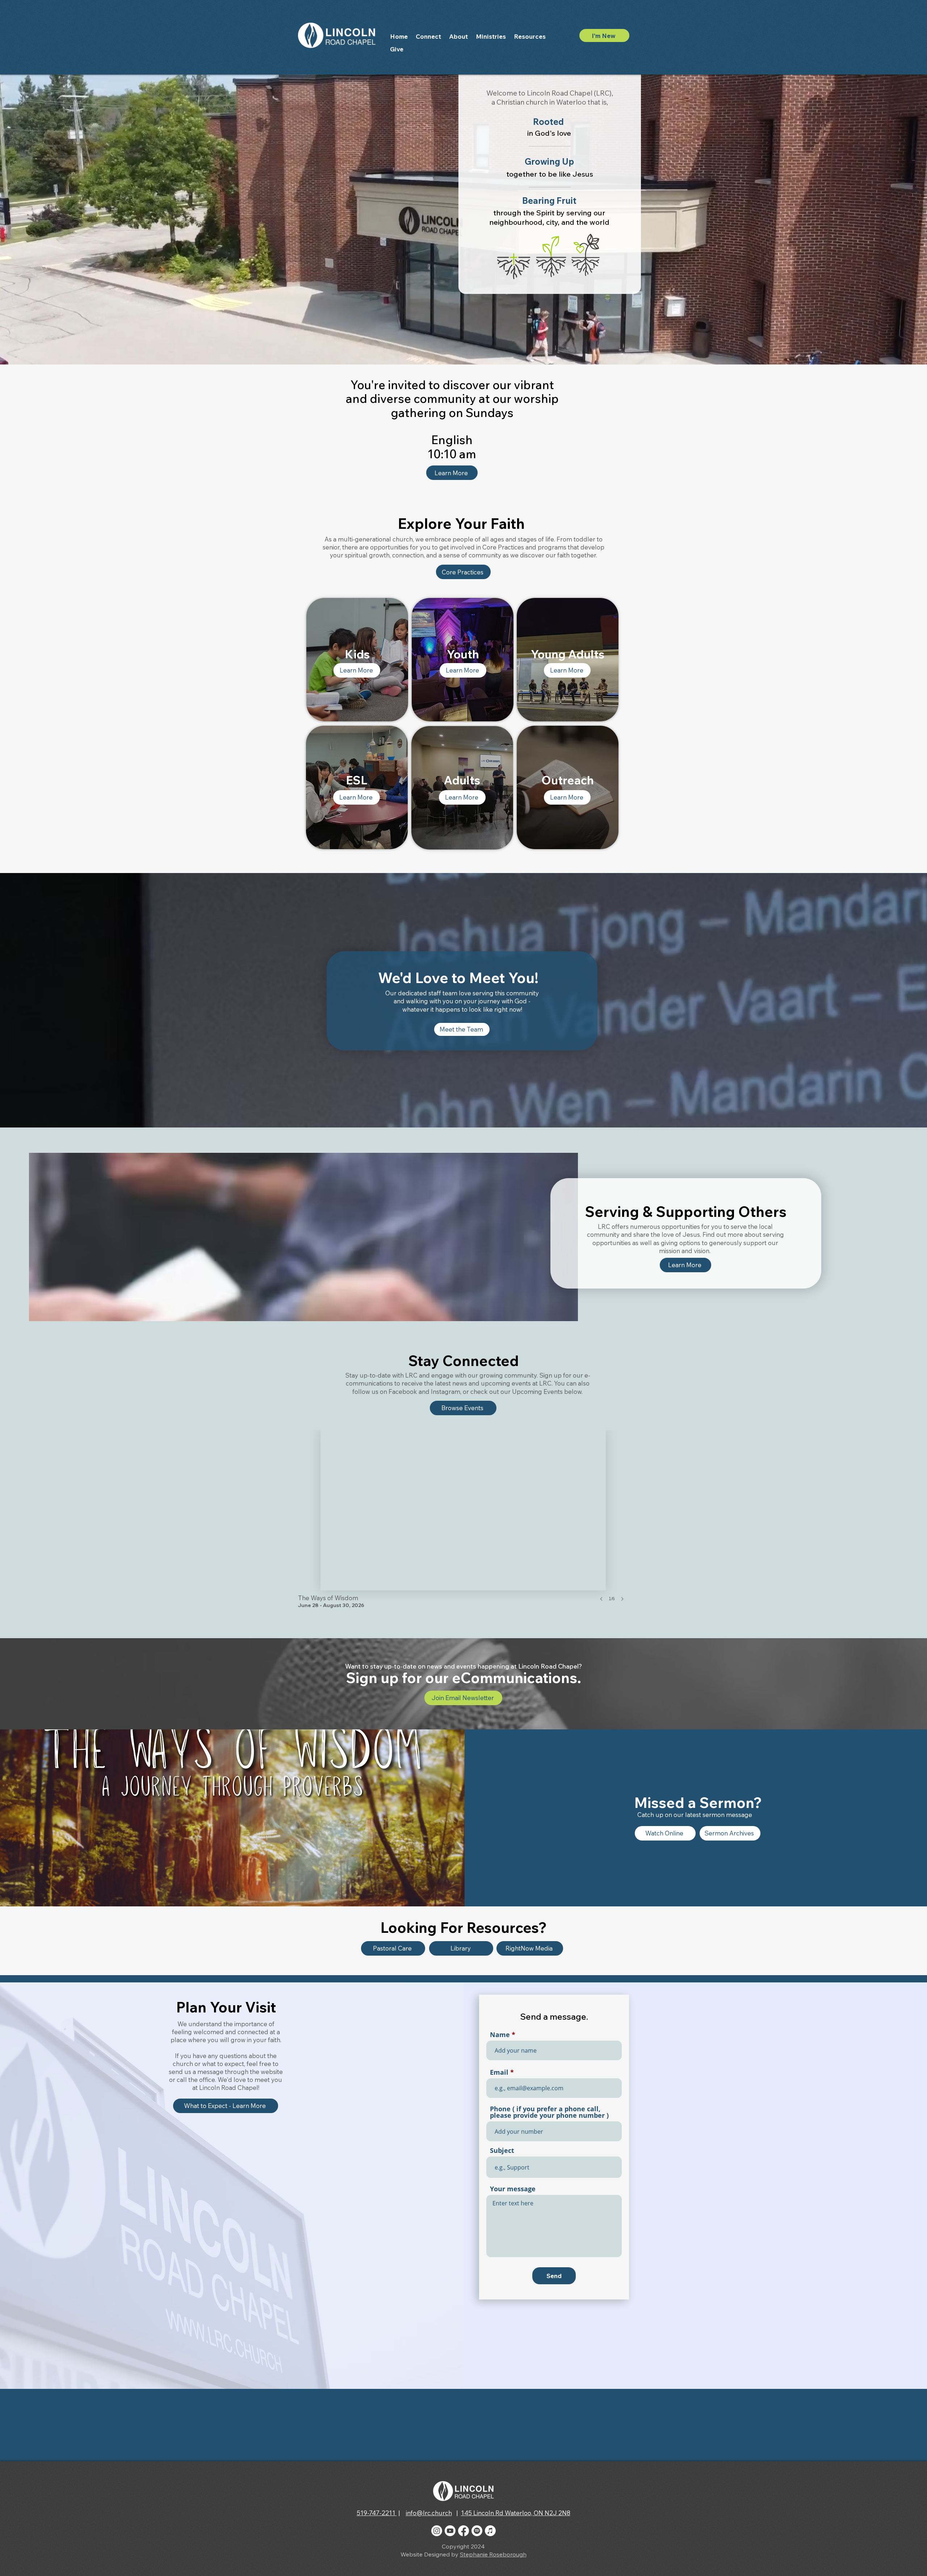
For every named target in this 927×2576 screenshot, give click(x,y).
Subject (502, 2150)
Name (500, 2035)
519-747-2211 (376, 2513)
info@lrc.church (429, 2513)
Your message (513, 2189)
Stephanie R (476, 2554)
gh (523, 2554)
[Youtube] (450, 2531)
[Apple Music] (490, 2531)
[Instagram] (437, 2531)
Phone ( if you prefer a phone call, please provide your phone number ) (549, 2112)
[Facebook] (463, 2531)
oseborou (506, 2554)
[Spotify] (477, 2531)
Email (499, 2072)
